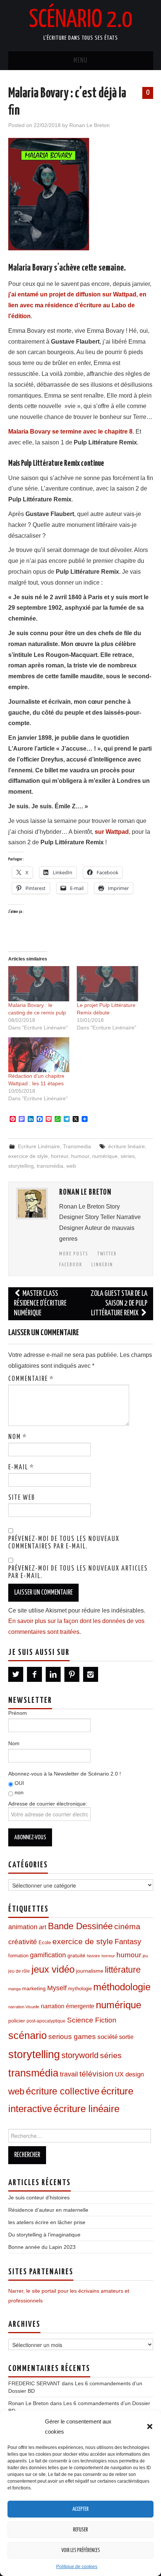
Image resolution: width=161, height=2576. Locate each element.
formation (18, 1956)
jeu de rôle (19, 1971)
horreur (60, 1156)
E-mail (21, 1468)
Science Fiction (92, 2020)
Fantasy (128, 1942)
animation (23, 1927)
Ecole (45, 1943)
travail (69, 2074)
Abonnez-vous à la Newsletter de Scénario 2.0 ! (65, 1774)
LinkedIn (102, 1265)
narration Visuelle (24, 2007)
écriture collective (63, 2091)
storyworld (80, 2055)
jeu (145, 1956)
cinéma (127, 1926)
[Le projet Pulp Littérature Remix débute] (107, 984)
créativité (23, 1942)
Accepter (80, 2509)
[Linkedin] (53, 1674)
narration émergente (68, 2006)
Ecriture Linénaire (39, 1146)
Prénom (18, 1713)
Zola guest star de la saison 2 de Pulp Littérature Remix (119, 1304)
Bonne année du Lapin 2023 (42, 2247)
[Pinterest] (72, 1674)
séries (128, 1156)
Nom (18, 1437)
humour (80, 1156)
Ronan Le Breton (89, 125)
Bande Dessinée (80, 1926)
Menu (80, 61)
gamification (48, 1955)
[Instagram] (91, 1674)
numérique (105, 1156)
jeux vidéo (53, 1969)
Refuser (80, 2530)
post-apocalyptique (46, 2021)
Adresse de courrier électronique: (48, 1804)
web (71, 1166)
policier (17, 2021)
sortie (126, 2037)
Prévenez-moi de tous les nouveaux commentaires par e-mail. (64, 1543)
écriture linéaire (127, 1146)
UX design (129, 2074)
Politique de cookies (77, 2567)
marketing (34, 1988)
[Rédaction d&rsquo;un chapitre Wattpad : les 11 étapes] (39, 1055)
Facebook (71, 1265)
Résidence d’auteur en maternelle (48, 2210)
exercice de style (28, 1156)
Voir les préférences (81, 2551)
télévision (96, 2074)
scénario (28, 2035)
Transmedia (77, 1146)
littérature (123, 1970)
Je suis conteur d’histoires (39, 2198)
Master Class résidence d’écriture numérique (40, 1304)
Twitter (107, 1254)
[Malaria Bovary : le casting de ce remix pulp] (39, 984)
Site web (22, 1498)
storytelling (21, 1166)
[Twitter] (16, 1674)
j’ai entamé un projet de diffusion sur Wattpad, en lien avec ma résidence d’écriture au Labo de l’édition (77, 305)
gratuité (76, 1956)
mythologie (80, 1989)
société (107, 2037)
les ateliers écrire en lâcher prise (47, 2222)
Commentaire (31, 1379)
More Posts (74, 1254)
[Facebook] (34, 1674)
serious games (72, 2037)
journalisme (90, 1971)
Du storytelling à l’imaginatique (44, 2235)
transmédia (50, 1166)
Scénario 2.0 (80, 20)
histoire (93, 1956)
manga (14, 1989)
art (43, 1927)
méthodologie (122, 1987)
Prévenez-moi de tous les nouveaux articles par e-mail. (78, 1572)
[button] (150, 2426)
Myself (57, 1988)
